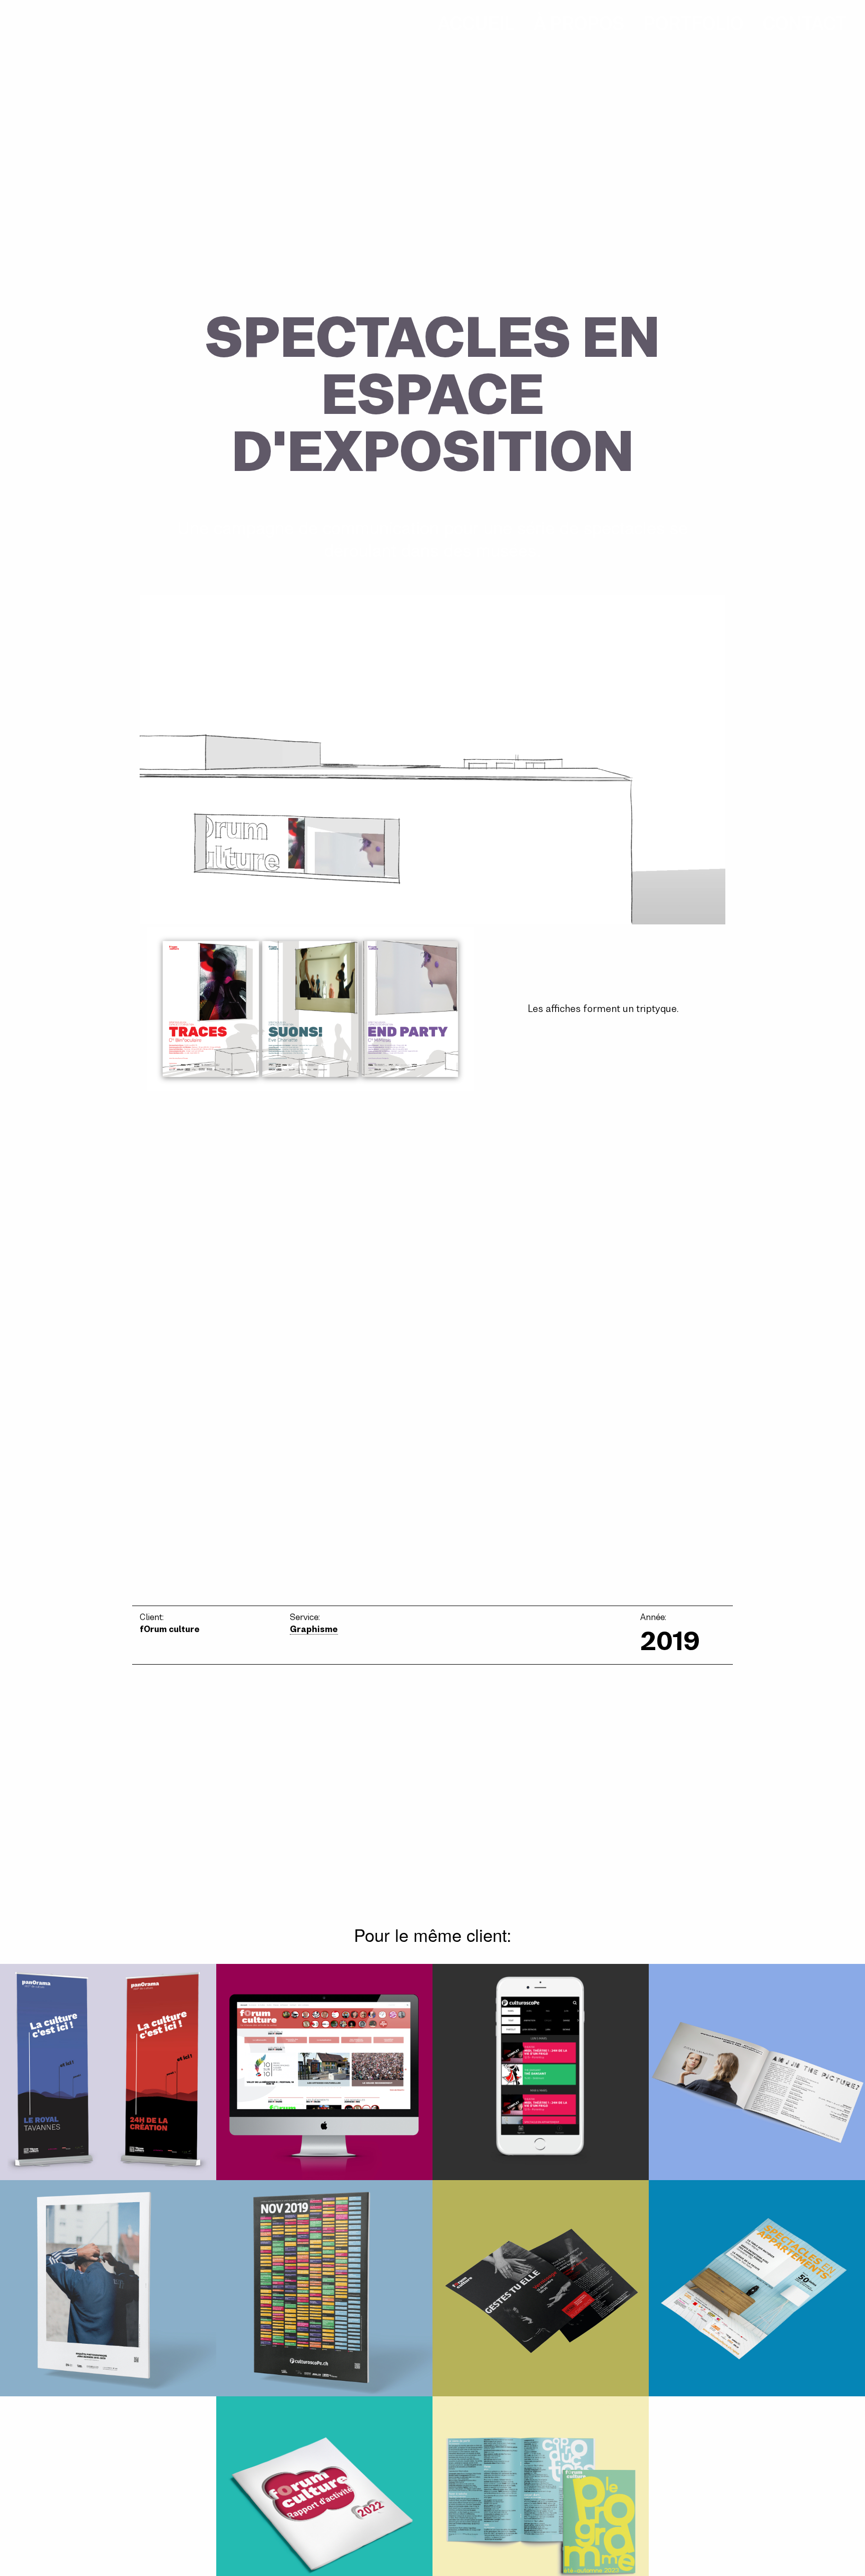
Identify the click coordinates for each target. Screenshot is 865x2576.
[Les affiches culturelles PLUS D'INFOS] (324, 2288)
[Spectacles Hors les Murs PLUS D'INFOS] (757, 2072)
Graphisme (314, 1629)
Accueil (476, 24)
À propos (579, 24)
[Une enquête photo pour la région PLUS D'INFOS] (108, 2288)
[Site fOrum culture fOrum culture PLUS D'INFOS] (324, 2072)
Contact (805, 24)
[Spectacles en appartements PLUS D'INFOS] (757, 2288)
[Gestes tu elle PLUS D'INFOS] (541, 2288)
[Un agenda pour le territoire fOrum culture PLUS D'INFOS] (541, 2072)
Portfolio (693, 24)
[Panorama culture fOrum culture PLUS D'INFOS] (108, 2072)
